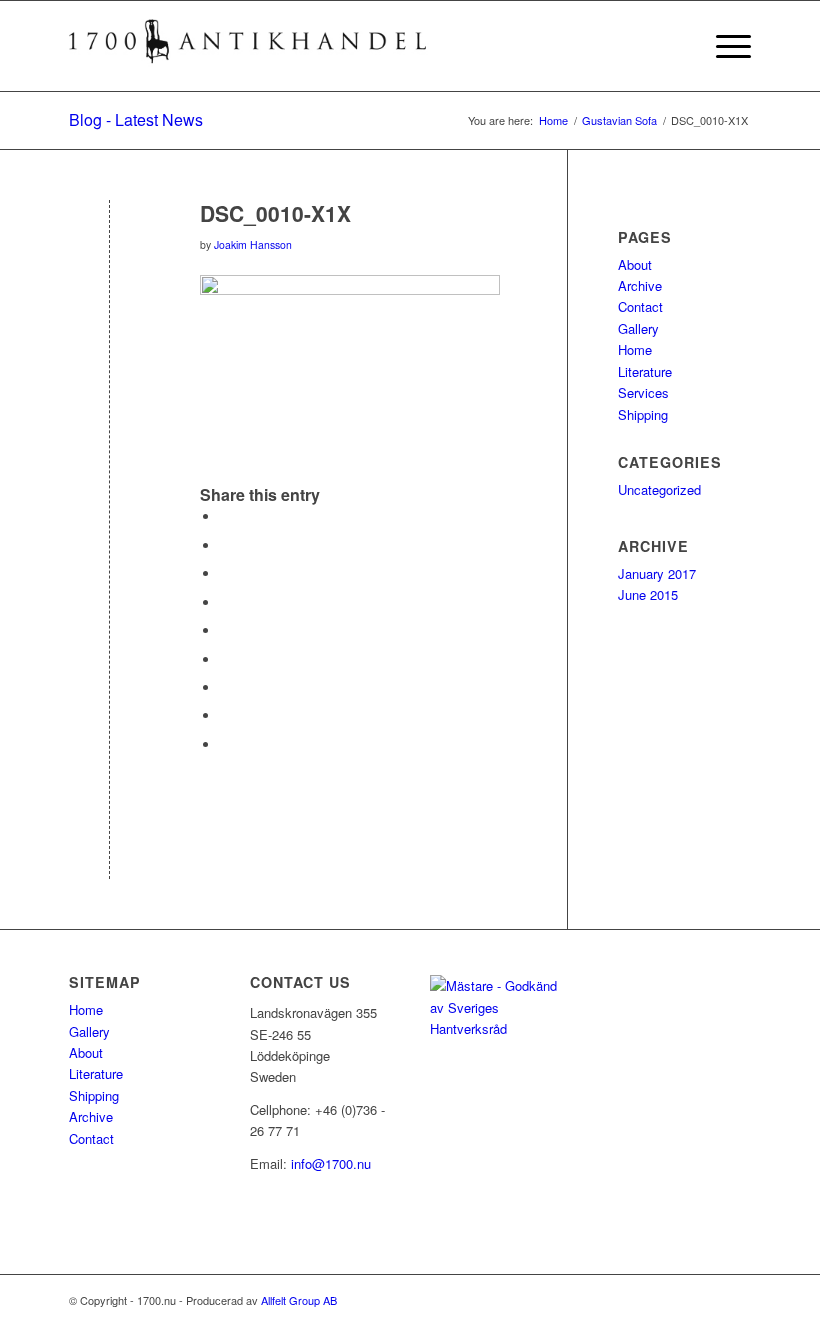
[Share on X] (225, 545)
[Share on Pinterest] (225, 602)
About (635, 264)
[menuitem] (676, 46)
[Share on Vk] (225, 687)
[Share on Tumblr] (225, 659)
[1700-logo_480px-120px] (249, 46)
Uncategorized (659, 489)
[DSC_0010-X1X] (109, 246)
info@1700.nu (331, 1163)
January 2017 (657, 573)
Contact (640, 306)
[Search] (676, 46)
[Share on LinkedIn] (225, 630)
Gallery (638, 328)
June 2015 (648, 594)
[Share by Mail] (225, 744)
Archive (640, 285)
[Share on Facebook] (225, 516)
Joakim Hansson (253, 244)
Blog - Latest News (136, 119)
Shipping (643, 414)
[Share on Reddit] (225, 715)
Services (643, 392)
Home (635, 349)
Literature (645, 371)
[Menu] (723, 46)
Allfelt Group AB (299, 1300)
